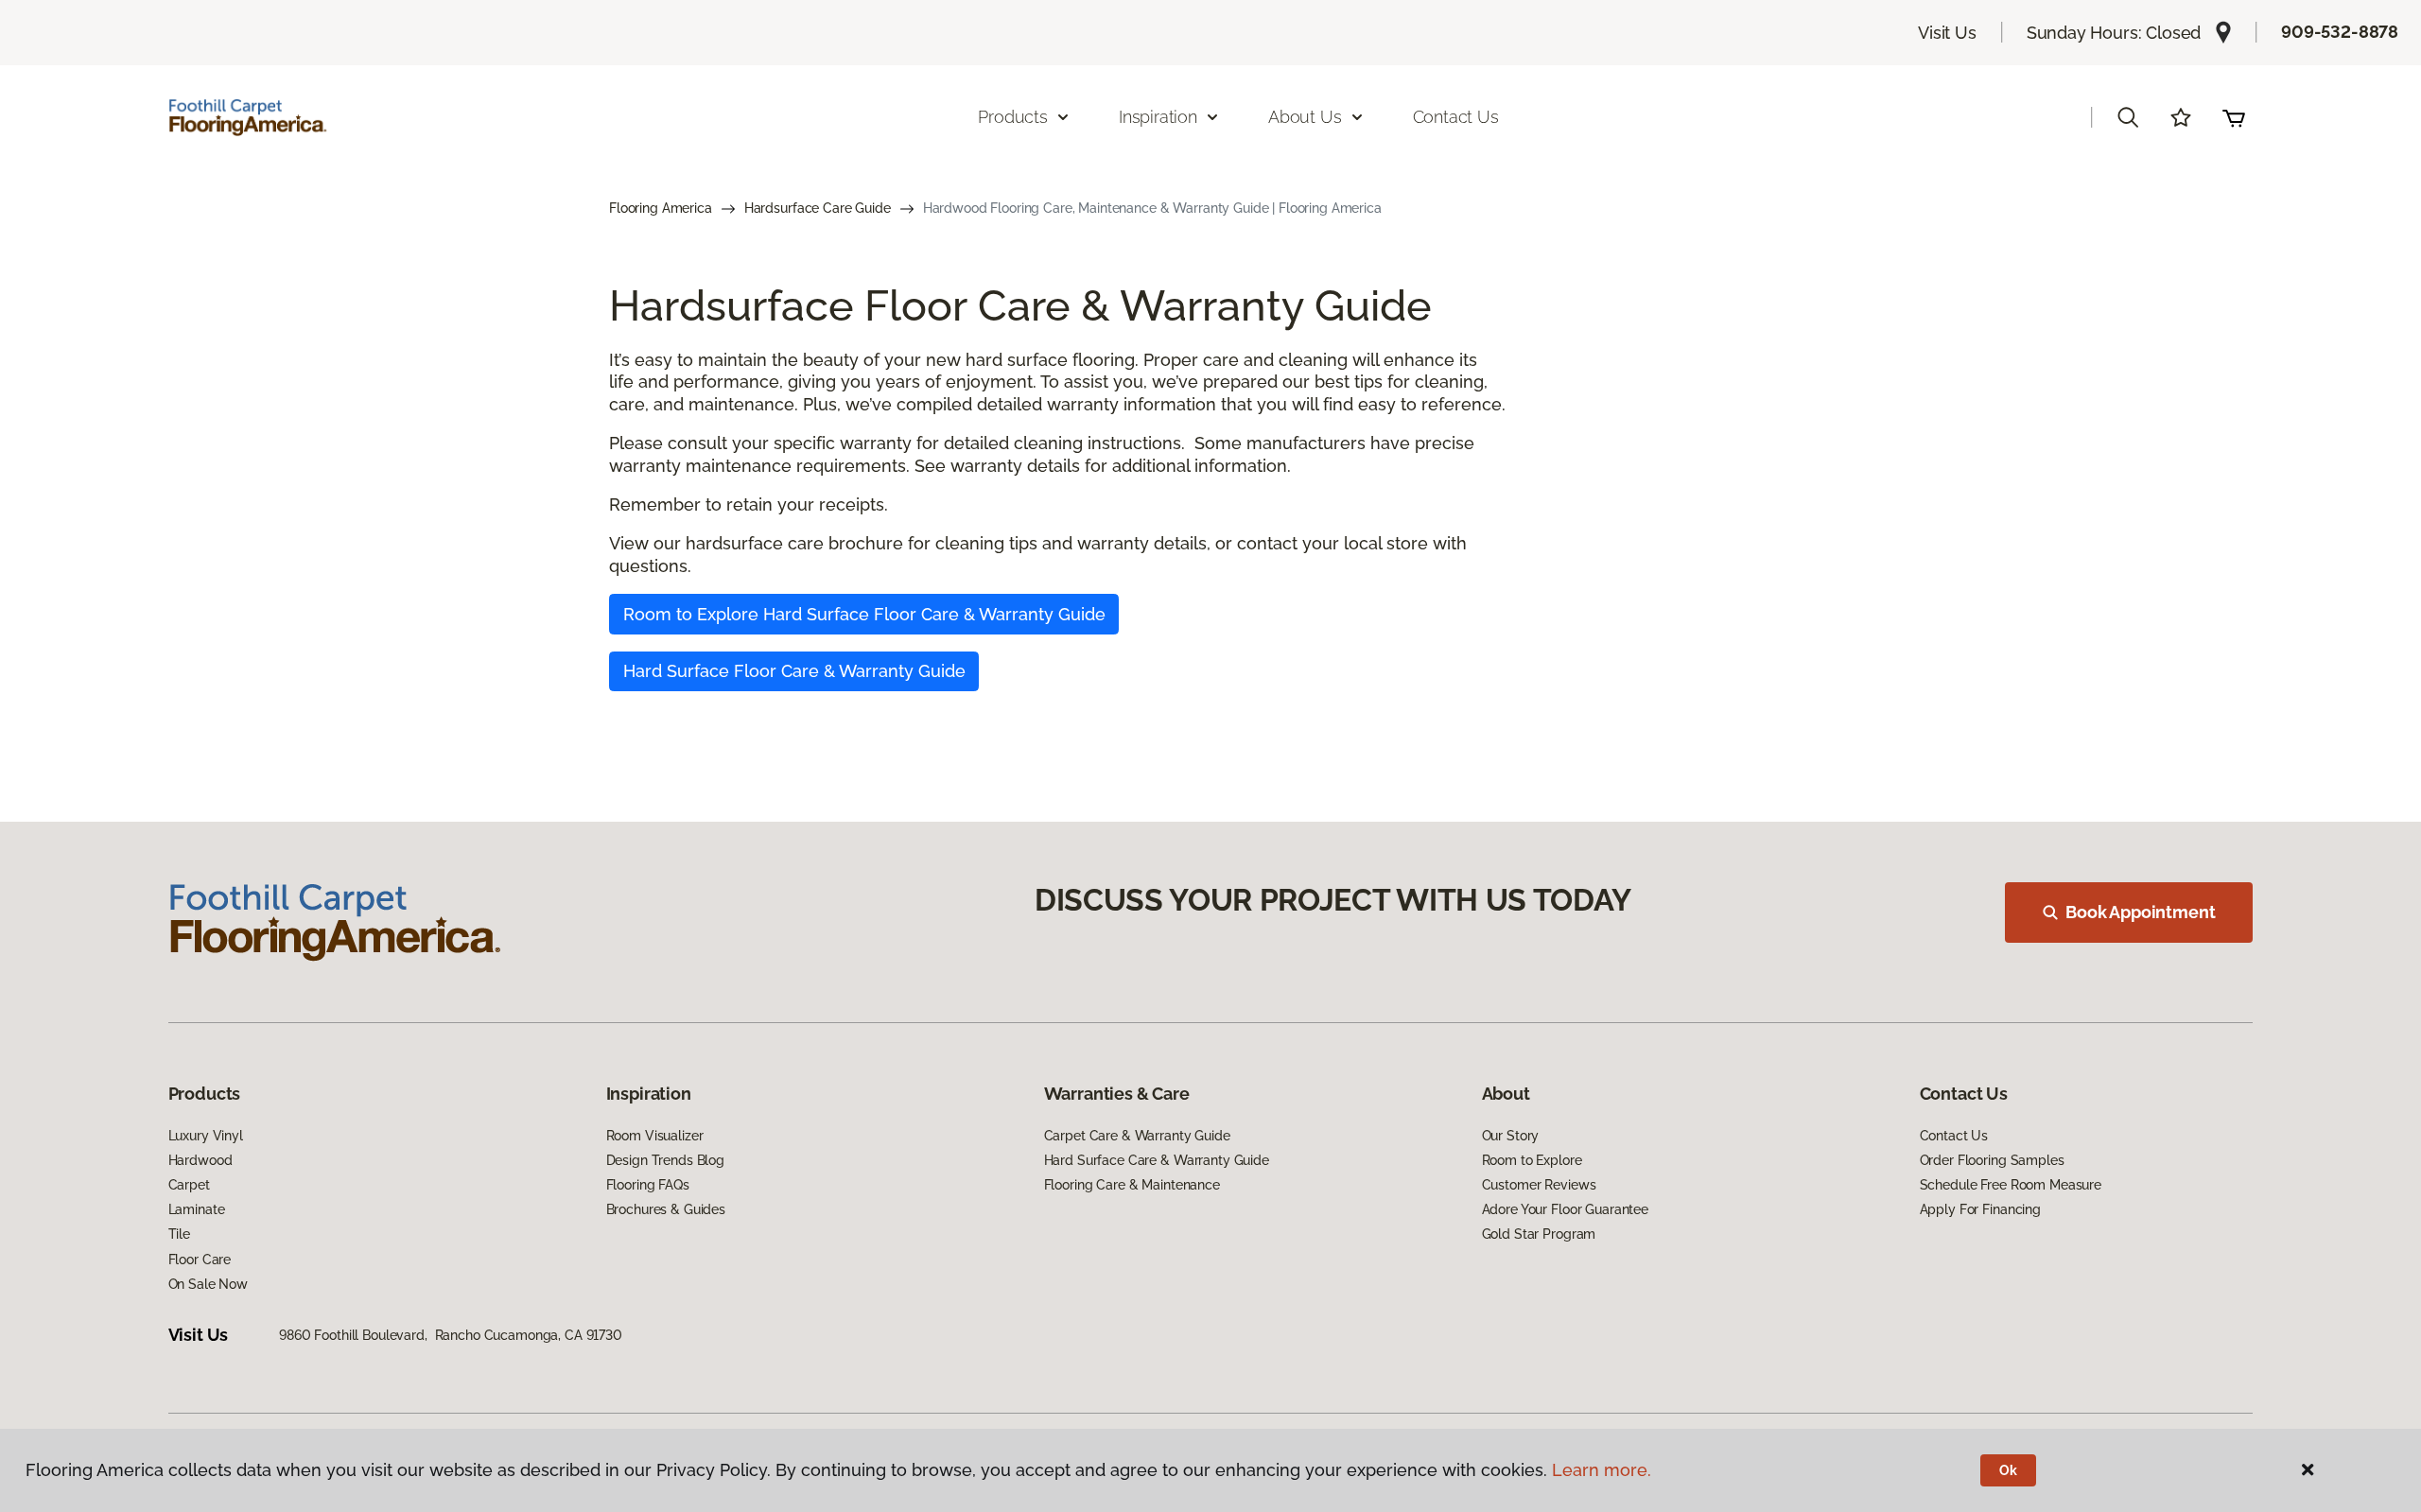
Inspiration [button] (1158, 117)
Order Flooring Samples (1992, 1160)
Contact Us (1456, 117)
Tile (179, 1234)
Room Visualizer (655, 1136)
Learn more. (1602, 1470)
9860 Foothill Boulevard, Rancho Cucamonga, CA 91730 (451, 1335)
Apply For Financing (1980, 1209)
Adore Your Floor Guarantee (1565, 1209)
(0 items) (2234, 117)
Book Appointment (2140, 912)
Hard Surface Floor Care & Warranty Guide (794, 671)
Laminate (197, 1209)
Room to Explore (1532, 1160)
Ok (2008, 1470)
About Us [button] (1305, 117)
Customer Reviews (1539, 1185)
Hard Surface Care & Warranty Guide (1157, 1160)
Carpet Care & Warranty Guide (1137, 1136)
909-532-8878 (2340, 32)
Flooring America (661, 208)
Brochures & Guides (666, 1209)
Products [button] (1013, 117)
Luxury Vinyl (206, 1136)
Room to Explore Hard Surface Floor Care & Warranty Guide (864, 614)
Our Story (1511, 1136)
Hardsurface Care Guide (818, 208)
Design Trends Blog (665, 1160)
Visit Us (1947, 33)
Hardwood (200, 1160)
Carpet (189, 1185)
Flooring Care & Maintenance (1132, 1185)
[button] (2128, 117)
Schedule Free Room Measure (2011, 1185)
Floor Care (200, 1260)
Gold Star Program (1539, 1234)
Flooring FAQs (648, 1185)
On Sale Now (208, 1284)
